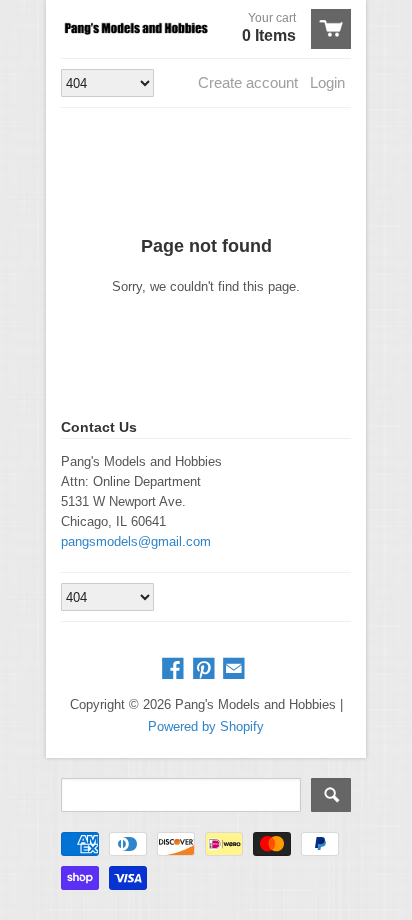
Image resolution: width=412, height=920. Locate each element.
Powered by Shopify (206, 726)
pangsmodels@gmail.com (136, 541)
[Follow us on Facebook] (175, 669)
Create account (248, 82)
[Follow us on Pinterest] (206, 669)
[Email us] (236, 669)
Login (327, 82)
